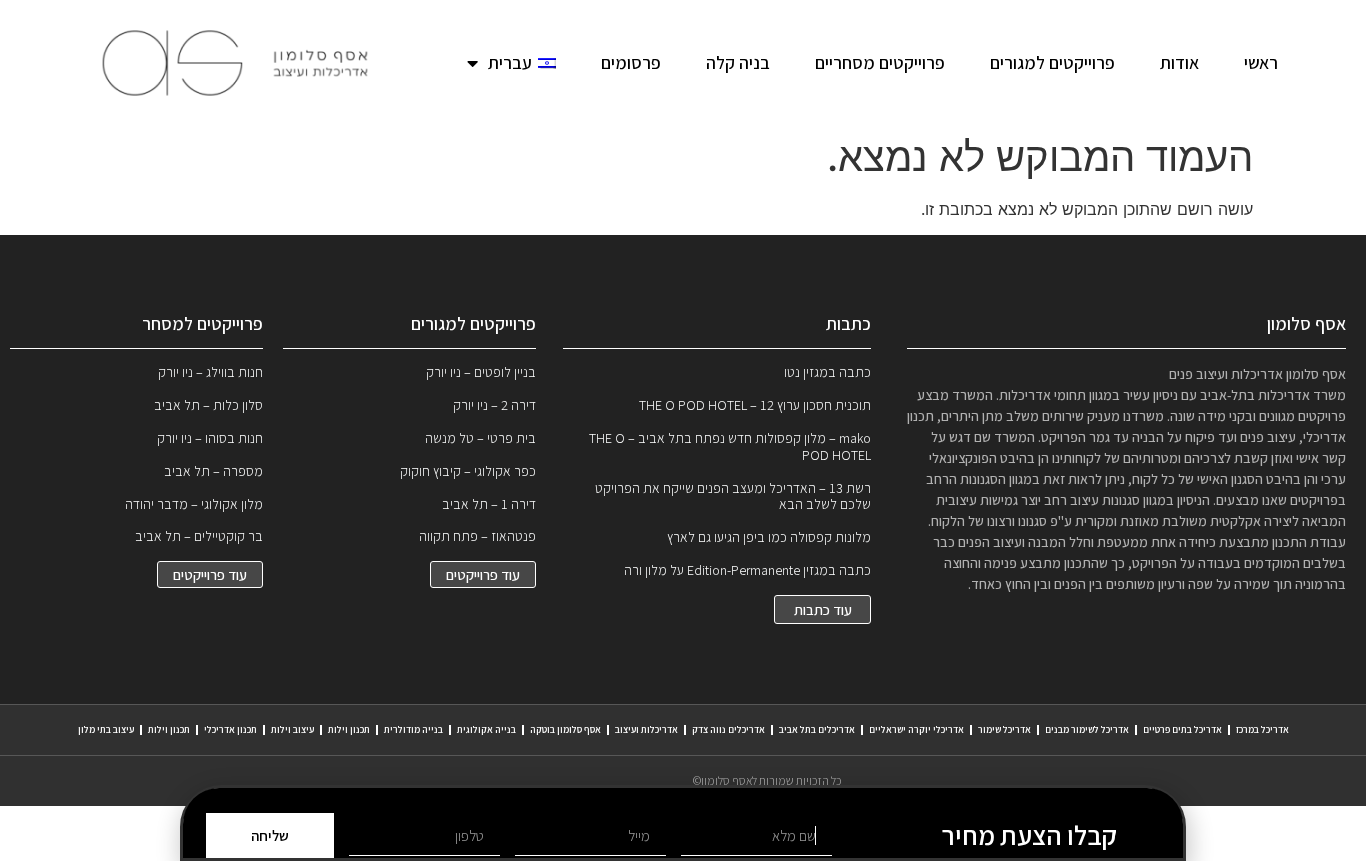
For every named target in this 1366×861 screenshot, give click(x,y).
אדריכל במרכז (1262, 729)
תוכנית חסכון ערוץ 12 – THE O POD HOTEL (755, 405)
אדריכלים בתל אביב (817, 729)
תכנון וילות (349, 729)
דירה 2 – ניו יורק (494, 405)
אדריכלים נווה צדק (728, 729)
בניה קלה (738, 62)
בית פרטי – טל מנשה (480, 438)
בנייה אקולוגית (486, 729)
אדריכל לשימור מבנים (1087, 729)
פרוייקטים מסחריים (880, 62)
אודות (1179, 62)
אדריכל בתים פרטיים (1182, 729)
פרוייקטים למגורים (1052, 62)
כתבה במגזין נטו (827, 372)
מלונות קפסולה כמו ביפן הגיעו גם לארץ (769, 537)
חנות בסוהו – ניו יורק (210, 438)
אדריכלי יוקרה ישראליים (916, 729)
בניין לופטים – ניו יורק (481, 372)
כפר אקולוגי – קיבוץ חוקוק (468, 471)
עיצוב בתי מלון (106, 729)
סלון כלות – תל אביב (208, 405)
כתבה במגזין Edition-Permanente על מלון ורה (747, 570)
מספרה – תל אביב (213, 471)
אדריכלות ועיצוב (646, 729)
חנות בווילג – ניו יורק (210, 372)
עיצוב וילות (292, 729)
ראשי (1261, 62)
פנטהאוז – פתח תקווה (477, 536)
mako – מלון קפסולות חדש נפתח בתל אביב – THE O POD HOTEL (730, 446)
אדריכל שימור (1004, 729)
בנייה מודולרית (413, 729)
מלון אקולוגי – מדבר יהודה (194, 504)
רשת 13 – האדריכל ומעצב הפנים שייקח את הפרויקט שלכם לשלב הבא (733, 496)
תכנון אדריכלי (230, 729)
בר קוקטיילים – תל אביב (199, 536)
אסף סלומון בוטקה (565, 729)
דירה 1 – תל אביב (489, 504)
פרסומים (631, 62)
